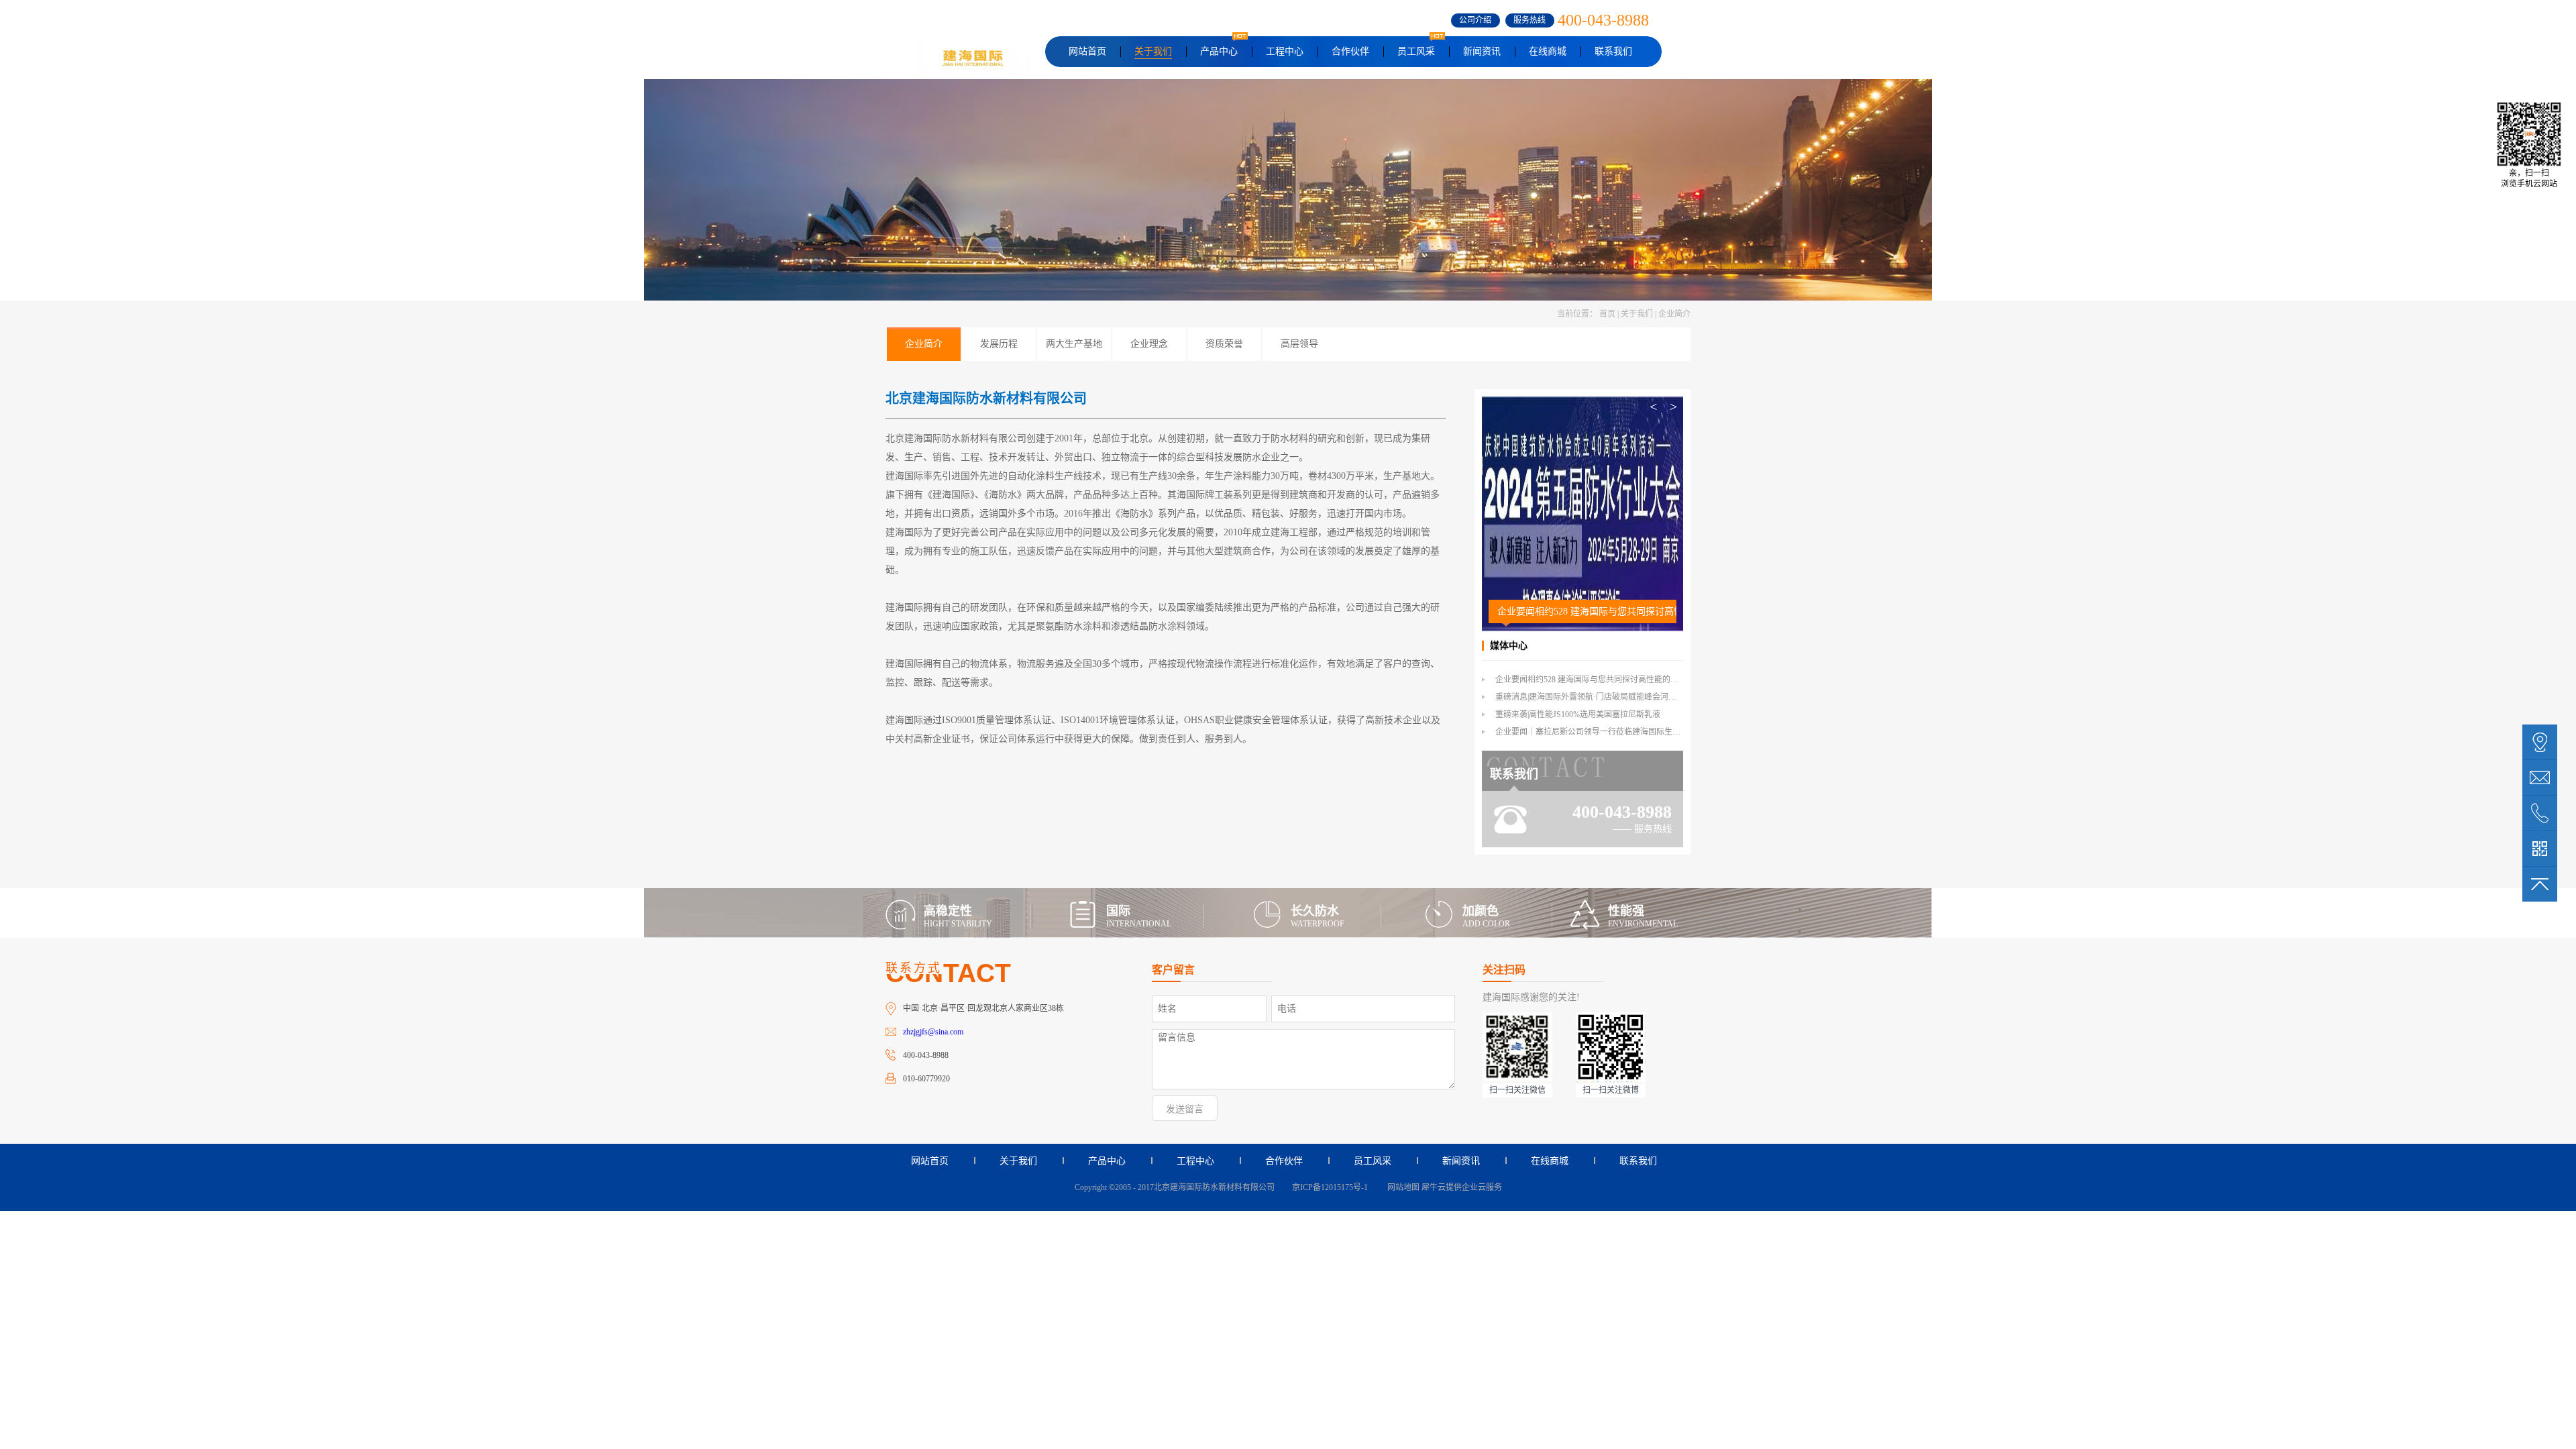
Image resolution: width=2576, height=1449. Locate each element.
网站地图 (1401, 1187)
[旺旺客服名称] (2540, 777)
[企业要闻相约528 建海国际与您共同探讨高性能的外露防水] (1582, 402)
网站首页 (1087, 51)
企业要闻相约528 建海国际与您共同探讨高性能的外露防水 (1587, 611)
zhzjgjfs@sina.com (933, 1032)
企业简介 (1674, 314)
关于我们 (1637, 314)
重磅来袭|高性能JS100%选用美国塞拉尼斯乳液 (1578, 714)
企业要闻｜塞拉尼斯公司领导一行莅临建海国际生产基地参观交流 (1612, 732)
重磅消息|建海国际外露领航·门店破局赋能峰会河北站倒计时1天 (1608, 697)
